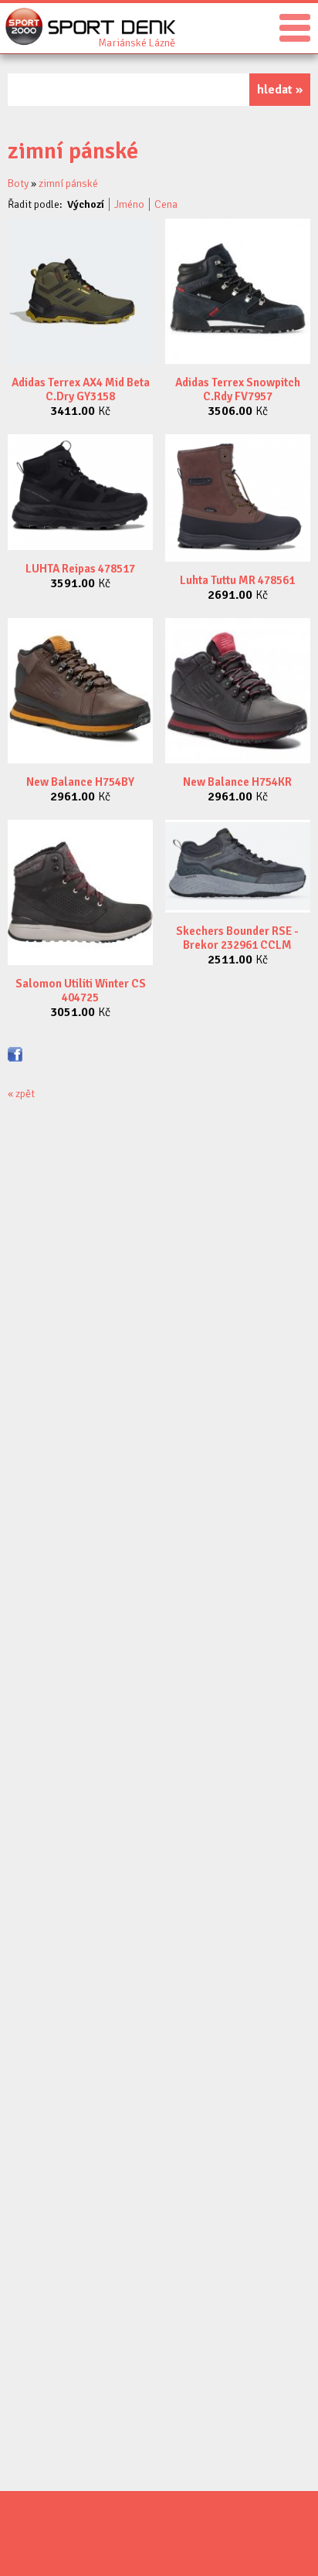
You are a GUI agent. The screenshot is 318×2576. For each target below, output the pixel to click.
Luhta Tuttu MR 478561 (237, 580)
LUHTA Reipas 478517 (80, 569)
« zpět (21, 1094)
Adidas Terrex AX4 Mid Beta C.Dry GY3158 (81, 389)
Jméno (129, 204)
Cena (166, 204)
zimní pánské (68, 184)
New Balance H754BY (80, 782)
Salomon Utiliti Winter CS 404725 (81, 991)
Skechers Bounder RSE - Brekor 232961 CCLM (237, 938)
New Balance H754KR (237, 782)
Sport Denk (137, 42)
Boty (18, 184)
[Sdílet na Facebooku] (15, 1054)
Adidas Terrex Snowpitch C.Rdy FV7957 (238, 389)
